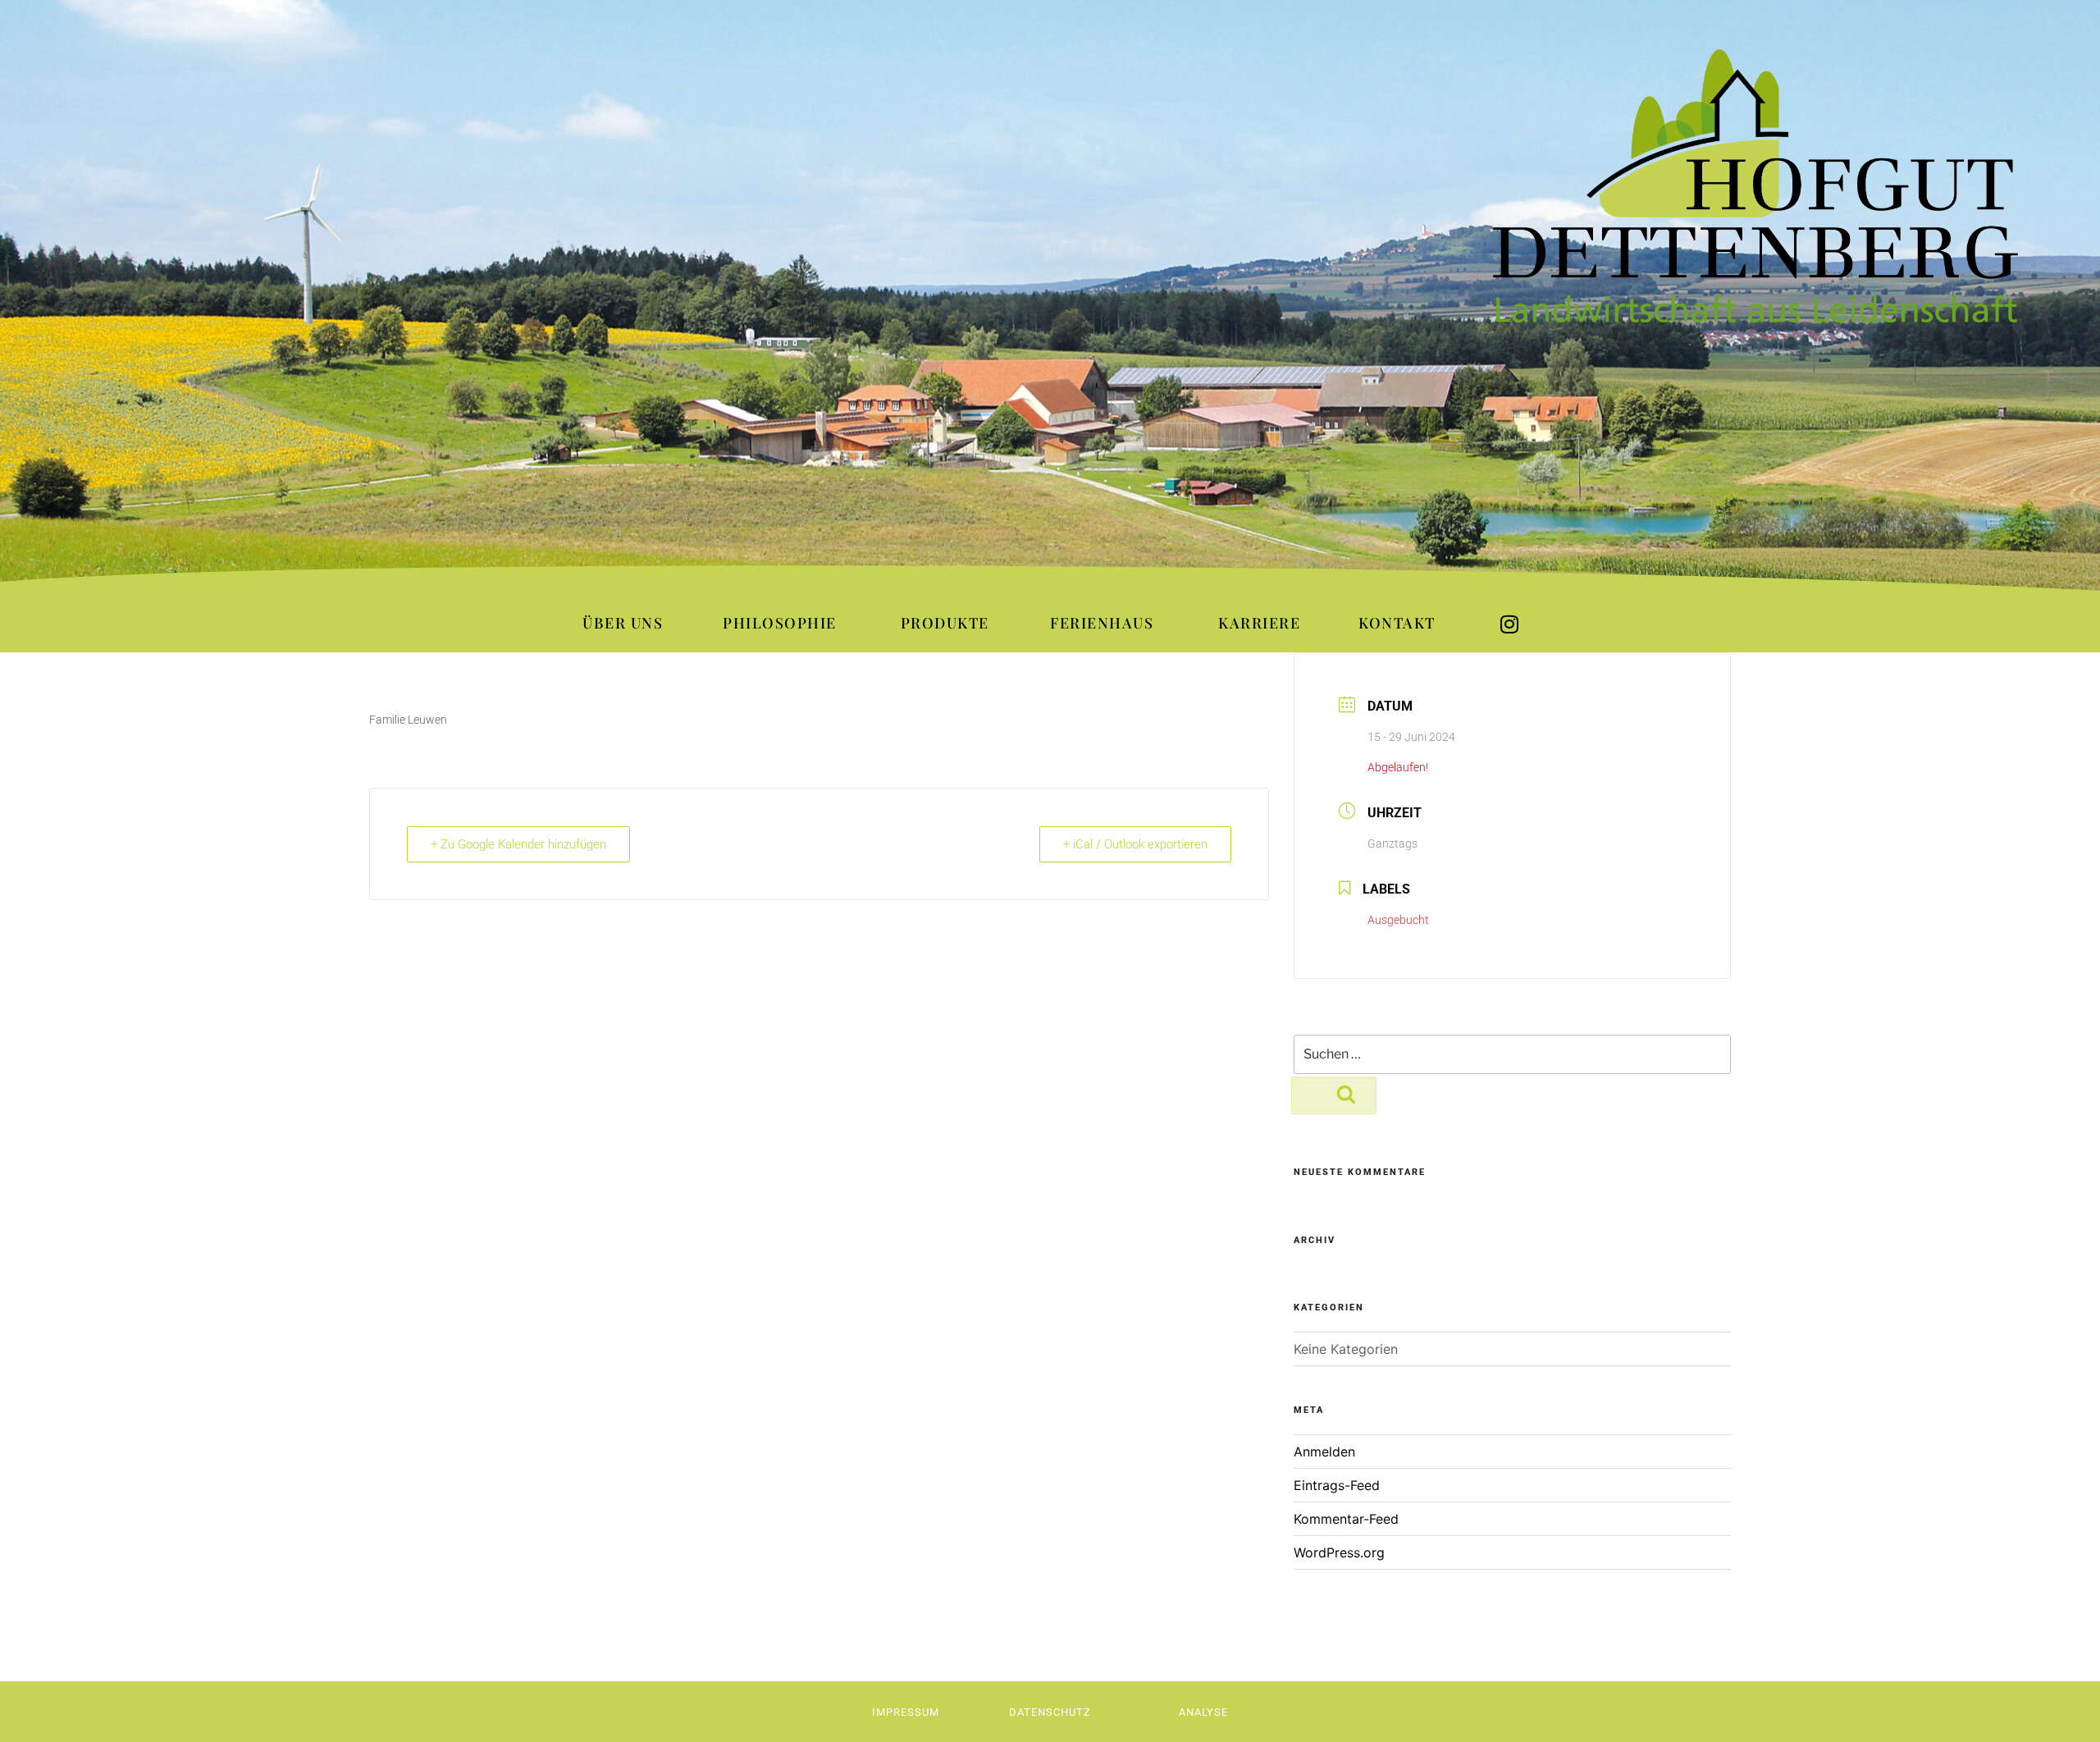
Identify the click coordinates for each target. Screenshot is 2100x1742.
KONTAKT (1397, 623)
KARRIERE (1259, 623)
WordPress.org (1339, 1552)
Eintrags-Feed (1337, 1485)
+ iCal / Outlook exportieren (1135, 844)
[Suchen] (1334, 1095)
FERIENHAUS (1102, 623)
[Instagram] (1509, 624)
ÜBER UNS (623, 623)
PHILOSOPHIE (780, 623)
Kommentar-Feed (1346, 1519)
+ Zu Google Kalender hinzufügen (518, 844)
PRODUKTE (945, 623)
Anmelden (1324, 1452)
